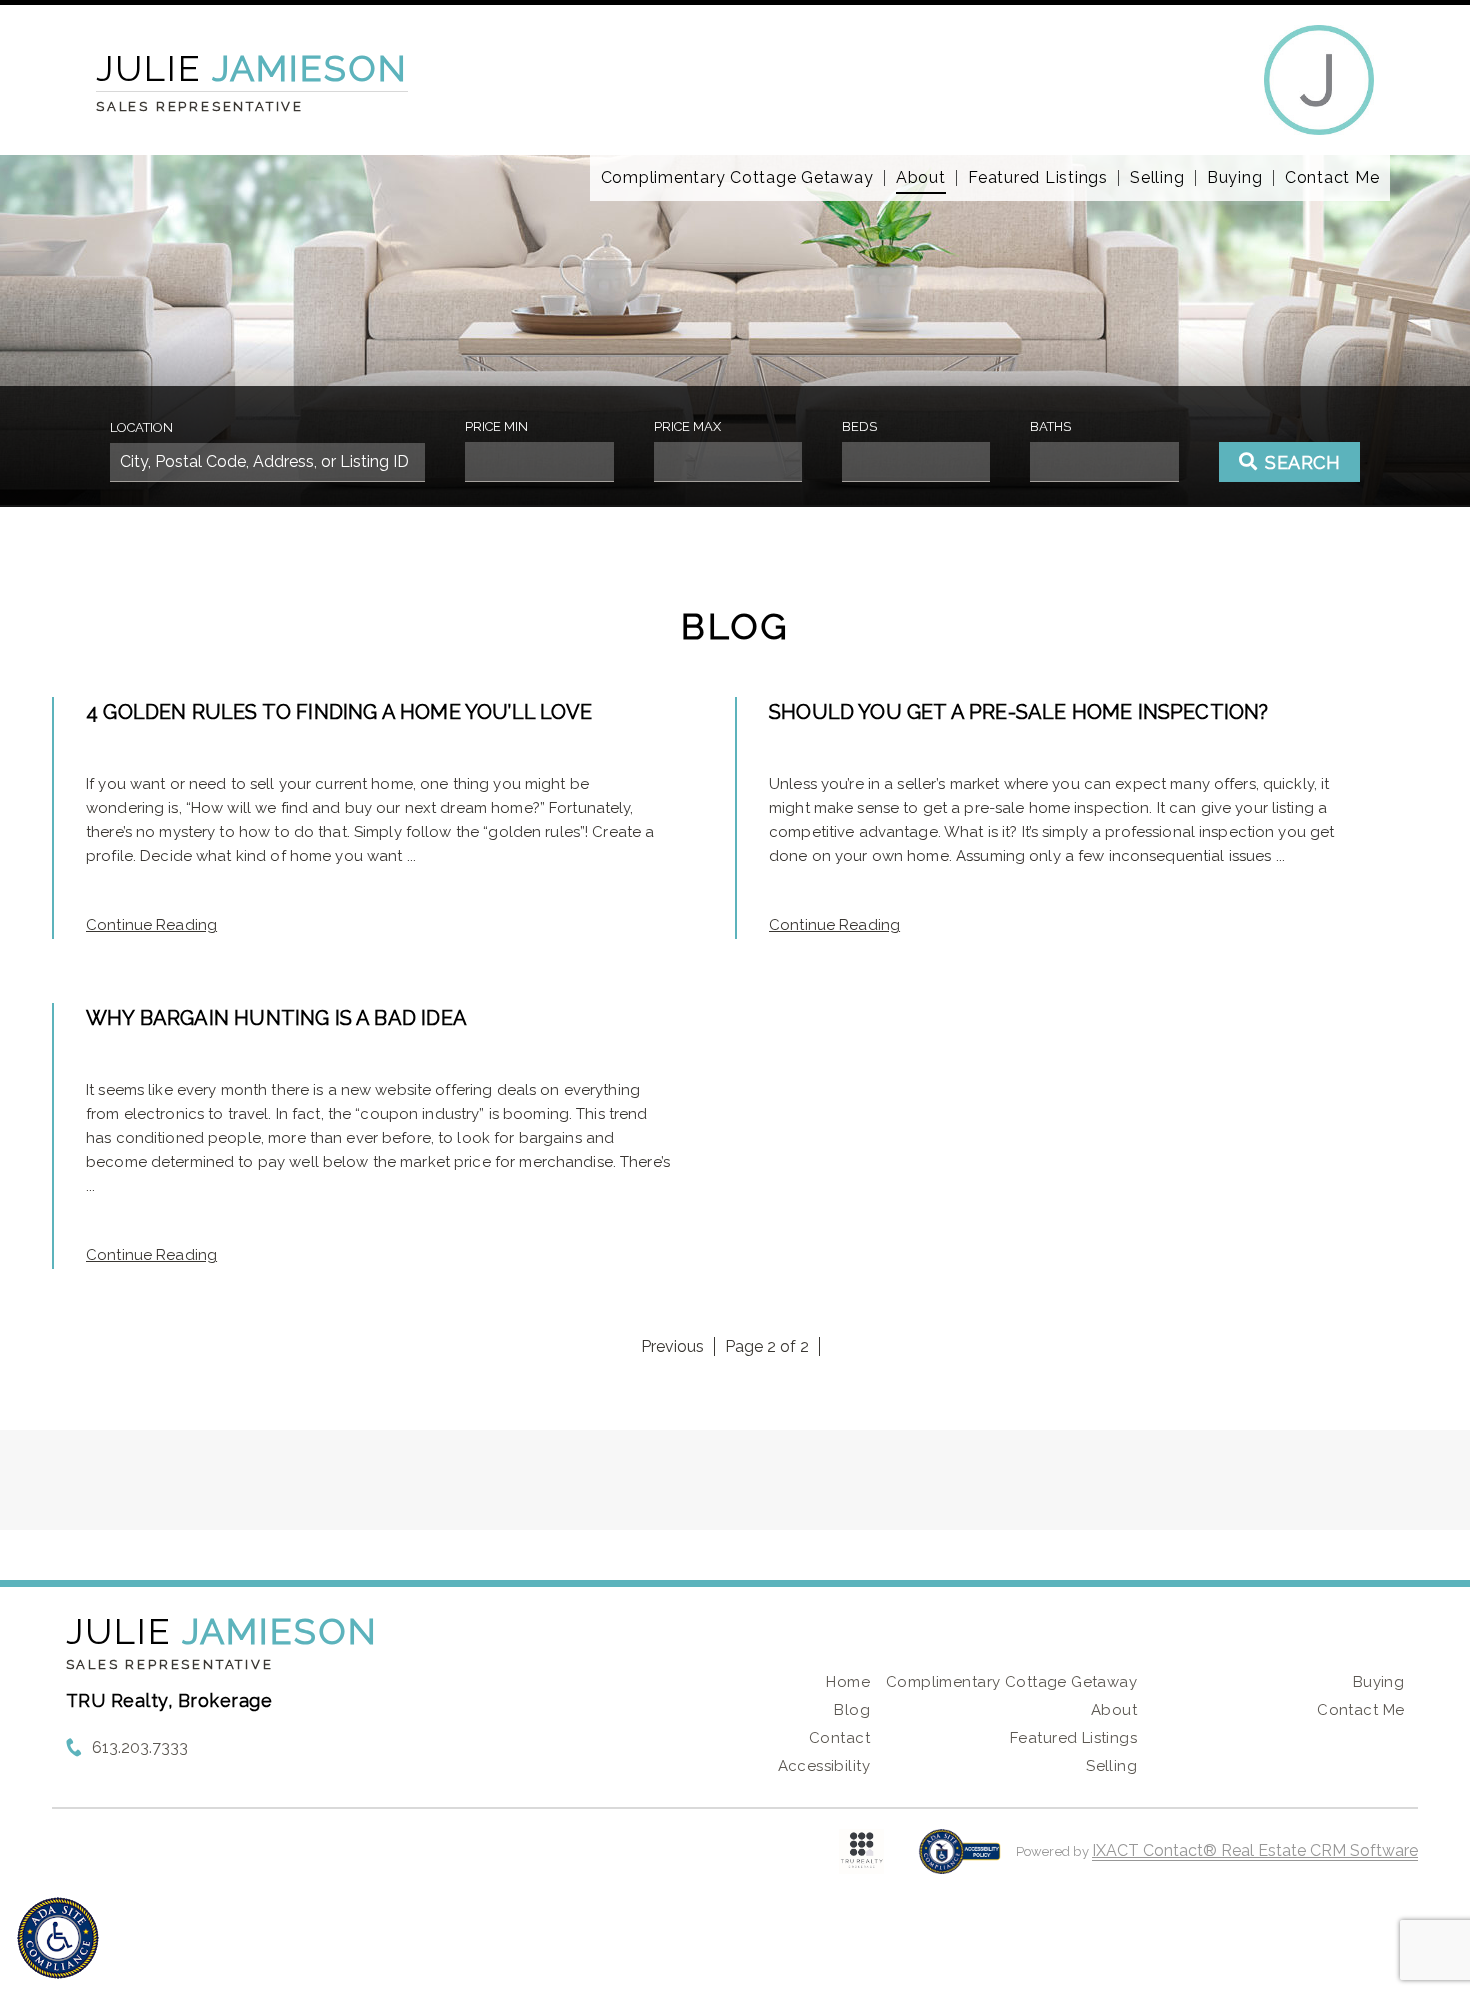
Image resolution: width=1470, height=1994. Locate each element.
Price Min (496, 426)
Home (848, 1682)
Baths (1050, 426)
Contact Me (1332, 178)
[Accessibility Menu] (58, 1938)
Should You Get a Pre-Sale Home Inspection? (1019, 712)
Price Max (687, 426)
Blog (852, 1710)
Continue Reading (151, 925)
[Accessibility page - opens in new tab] (959, 1861)
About (921, 178)
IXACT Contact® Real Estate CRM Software (1255, 1850)
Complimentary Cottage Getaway (737, 178)
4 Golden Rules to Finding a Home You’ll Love (339, 712)
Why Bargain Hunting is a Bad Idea (276, 1018)
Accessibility (824, 1766)
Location (141, 427)
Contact (839, 1738)
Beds (859, 426)
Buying (1235, 178)
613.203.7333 (140, 1747)
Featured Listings (1038, 178)
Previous (672, 1346)
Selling (1157, 178)
